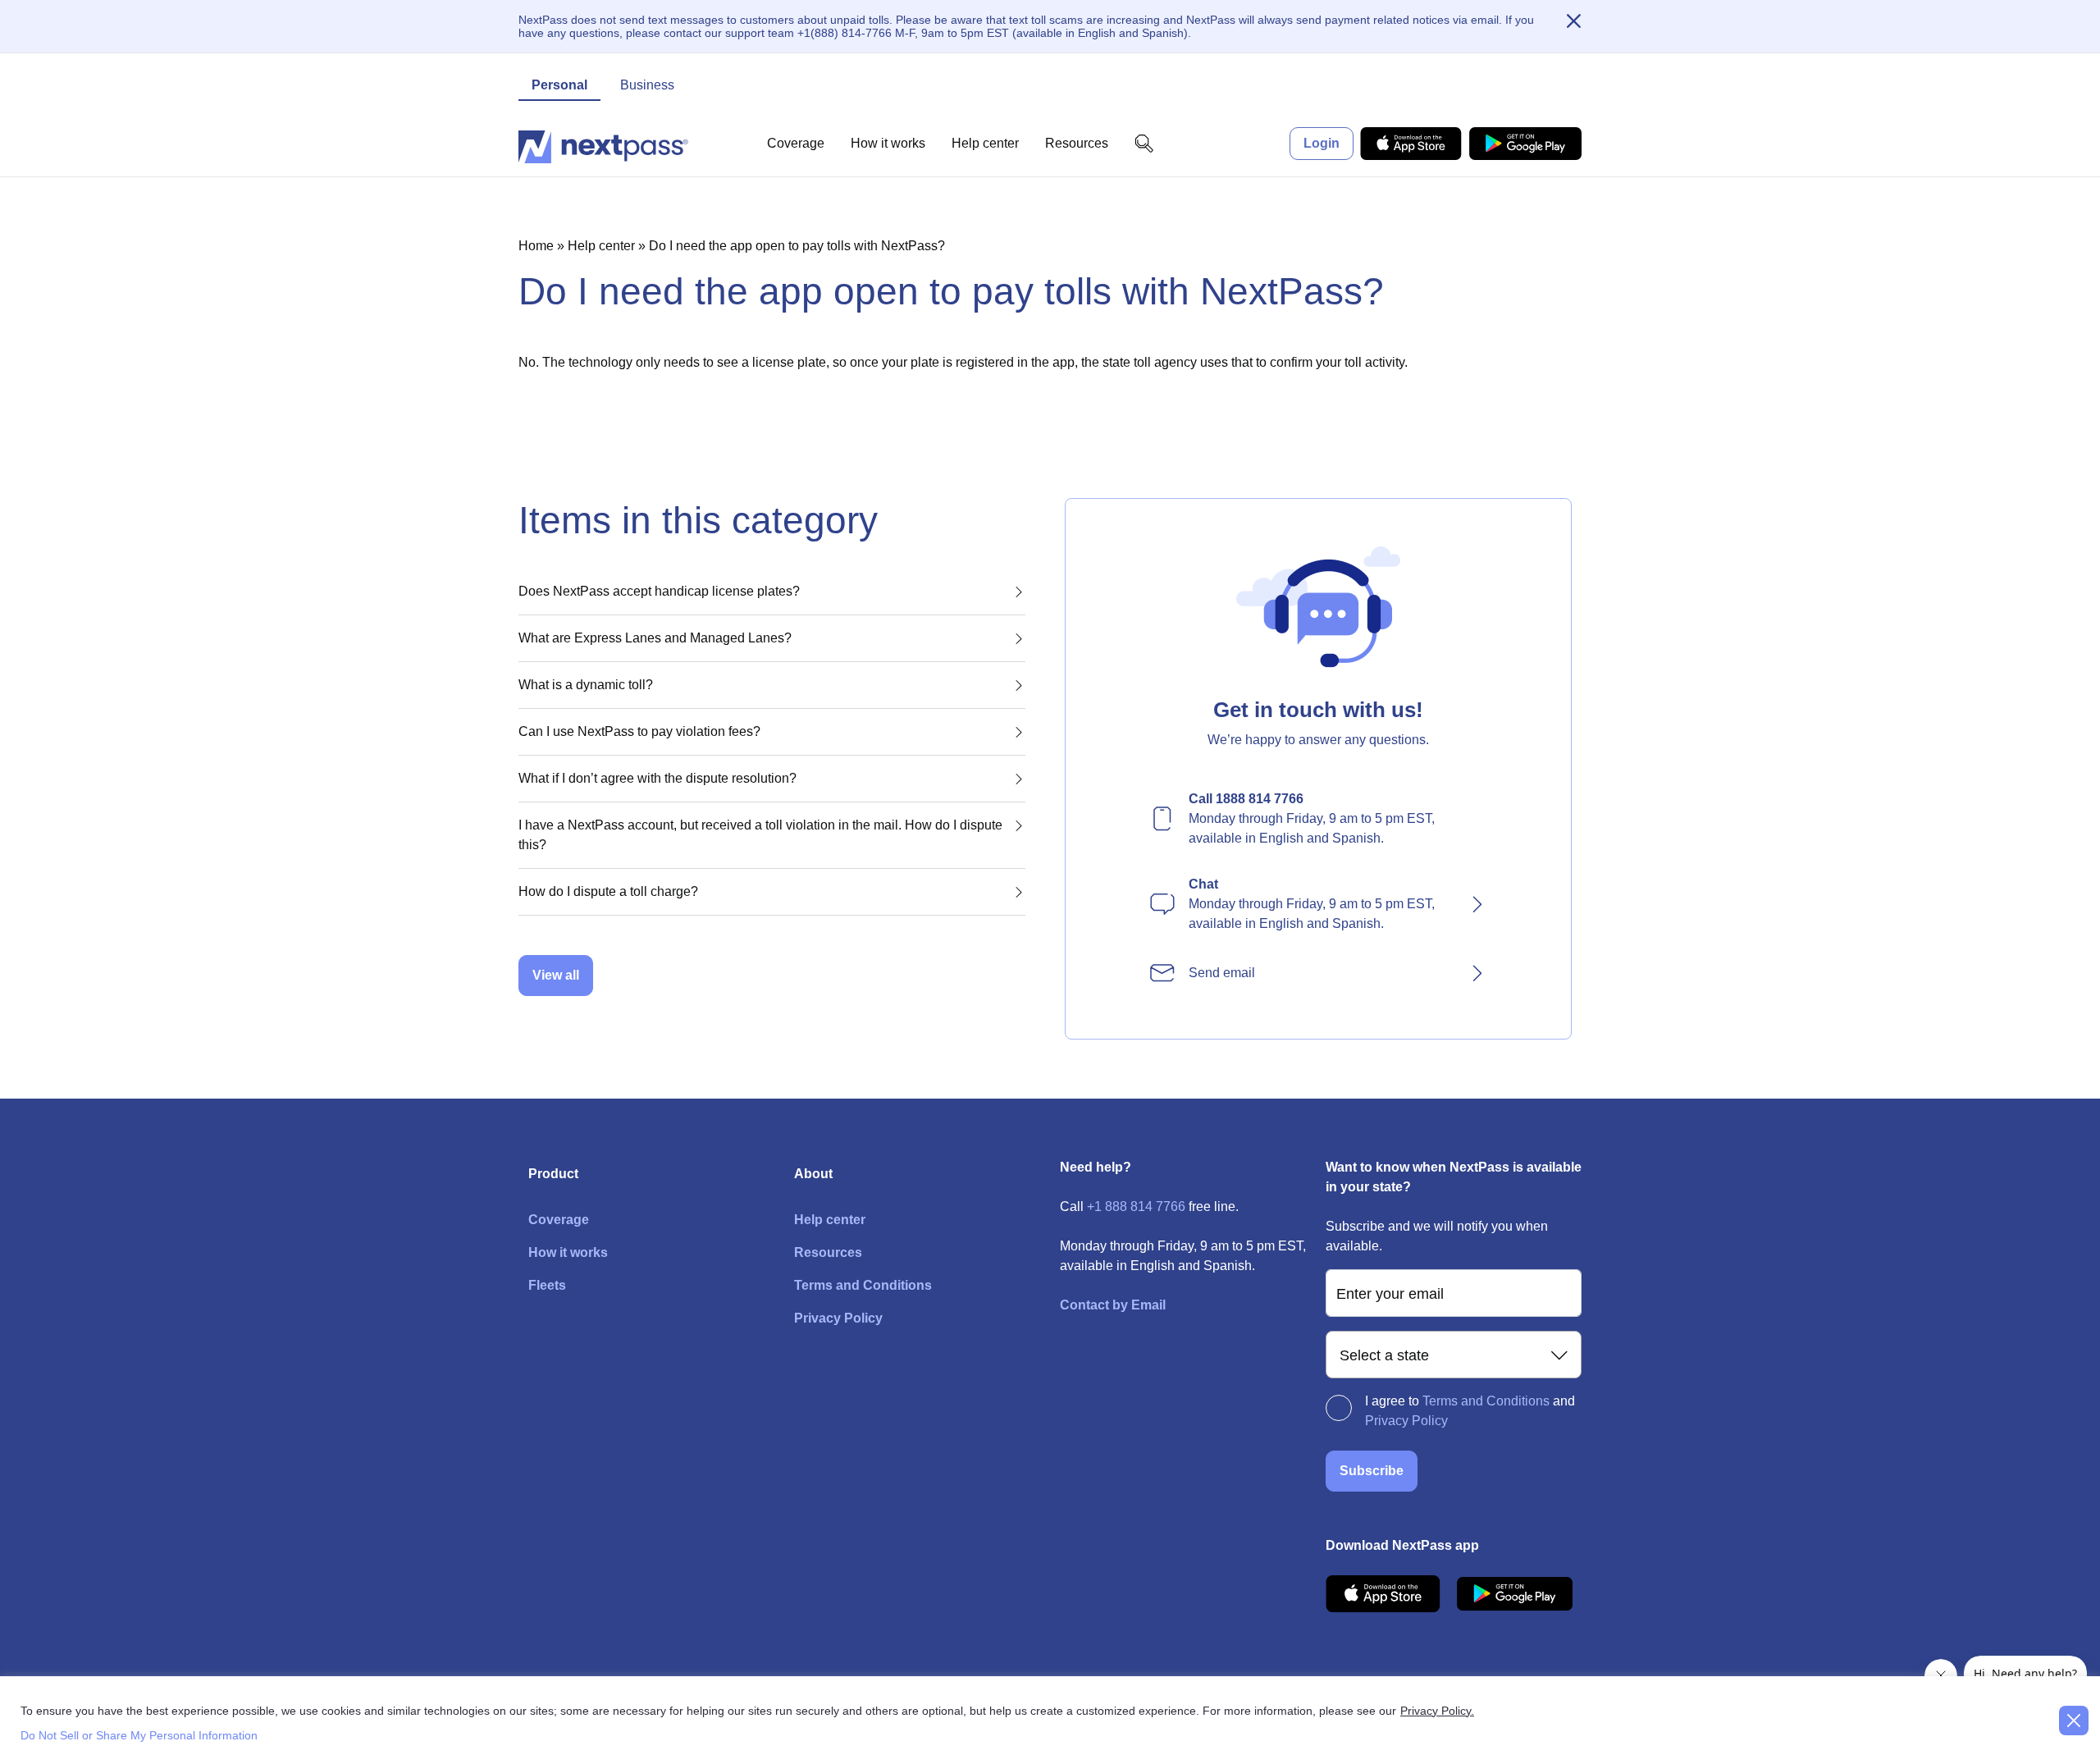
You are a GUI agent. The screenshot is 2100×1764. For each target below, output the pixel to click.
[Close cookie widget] (2074, 1721)
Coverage (796, 143)
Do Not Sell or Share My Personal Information (139, 1735)
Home (536, 246)
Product (553, 1174)
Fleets (547, 1285)
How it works (888, 143)
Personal (559, 85)
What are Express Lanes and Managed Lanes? (655, 638)
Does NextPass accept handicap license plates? (659, 591)
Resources (1077, 143)
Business (647, 85)
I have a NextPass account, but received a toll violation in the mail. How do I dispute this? (760, 835)
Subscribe (1372, 1471)
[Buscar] (1144, 144)
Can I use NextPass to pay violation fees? (639, 731)
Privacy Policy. (1437, 1711)
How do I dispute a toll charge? (608, 891)
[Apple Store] (1411, 144)
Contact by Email (1113, 1305)
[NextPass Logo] (603, 144)
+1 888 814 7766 (1136, 1206)
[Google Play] (1525, 144)
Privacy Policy (838, 1318)
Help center (985, 143)
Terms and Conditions (863, 1285)
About (813, 1174)
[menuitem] (1318, 819)
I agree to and (1470, 1411)
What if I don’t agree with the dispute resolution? (657, 778)
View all (556, 975)
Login (1322, 143)
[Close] (1573, 22)
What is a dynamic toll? (586, 685)
